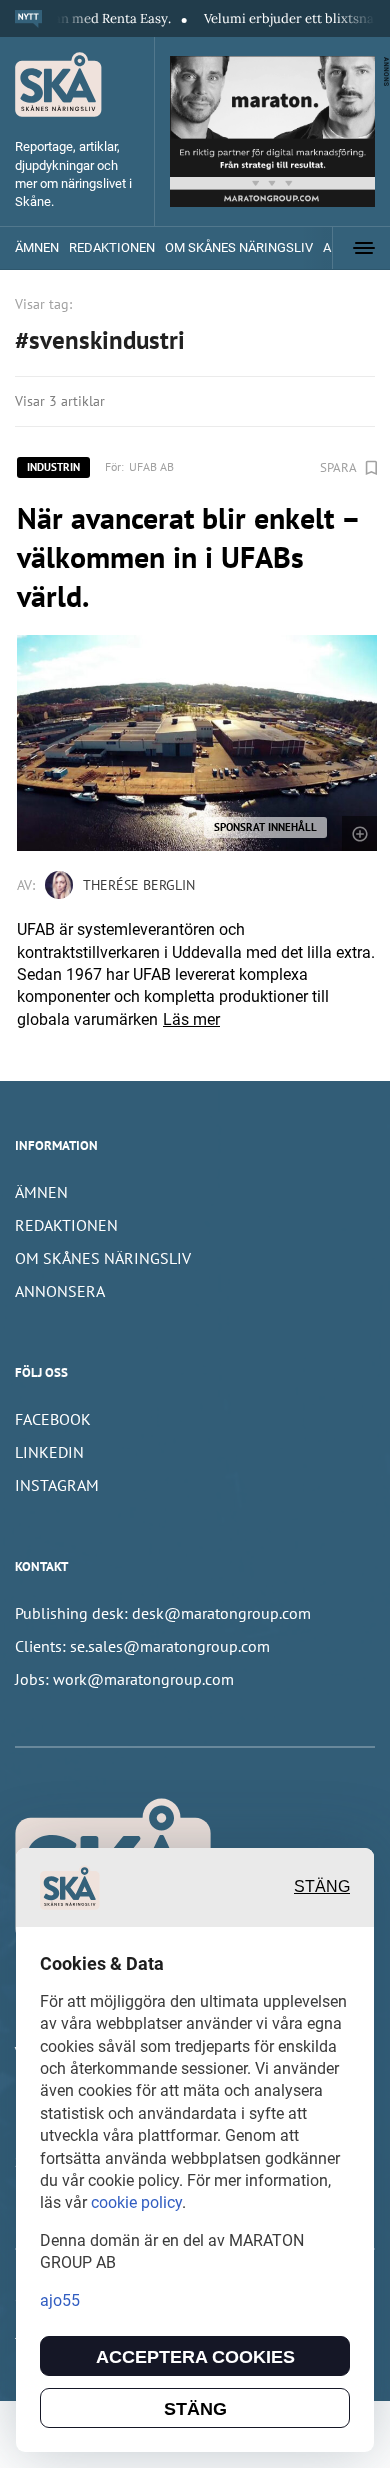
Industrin (53, 467)
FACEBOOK (53, 1419)
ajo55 (60, 2300)
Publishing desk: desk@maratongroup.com (163, 1613)
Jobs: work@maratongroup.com (124, 1679)
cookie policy (136, 2202)
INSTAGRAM (57, 1485)
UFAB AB (151, 466)
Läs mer (191, 1019)
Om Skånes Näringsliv (239, 247)
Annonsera (60, 1291)
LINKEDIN (49, 1452)
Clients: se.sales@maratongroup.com (142, 1646)
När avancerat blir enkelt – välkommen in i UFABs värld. (188, 556)
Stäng (322, 1886)
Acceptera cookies (195, 2357)
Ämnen (37, 247)
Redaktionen (112, 247)
